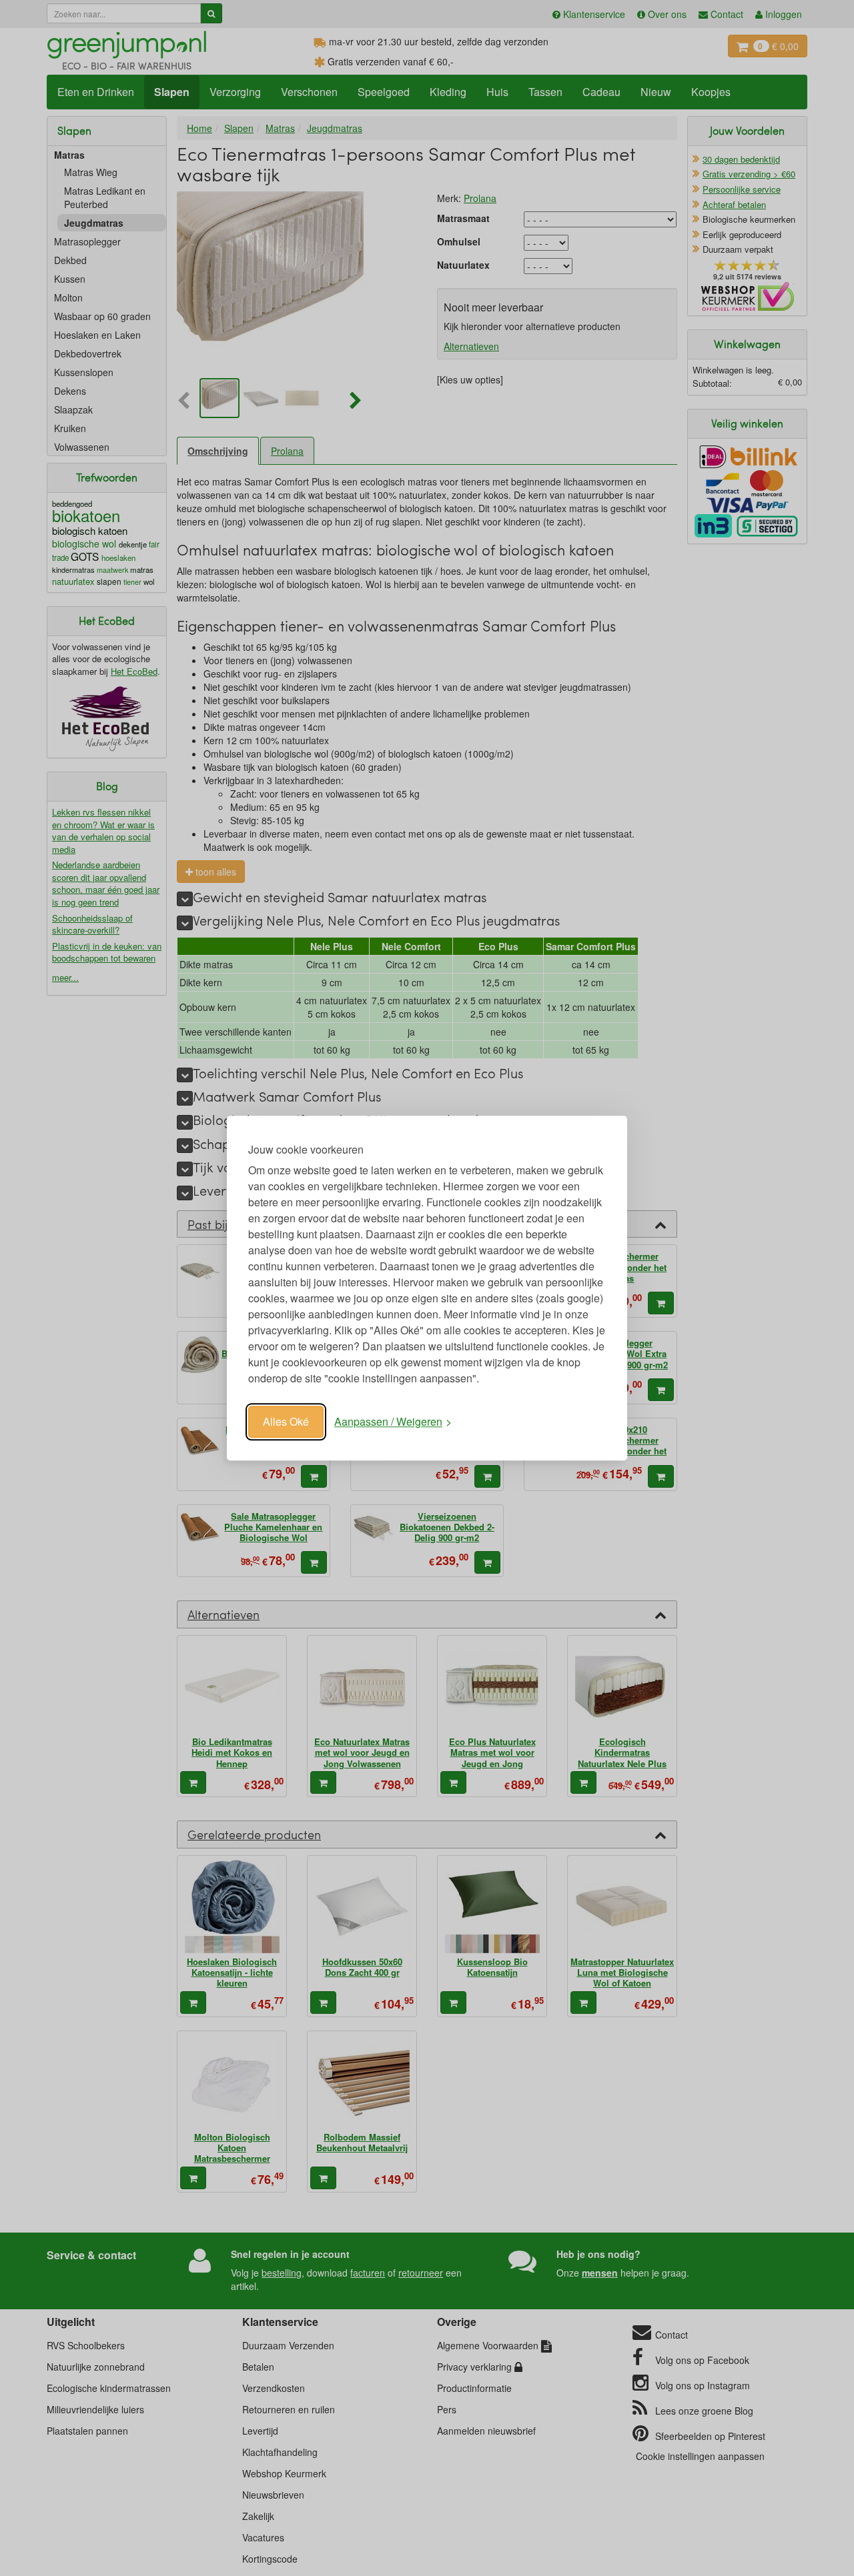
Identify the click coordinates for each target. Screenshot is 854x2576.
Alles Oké (286, 1421)
